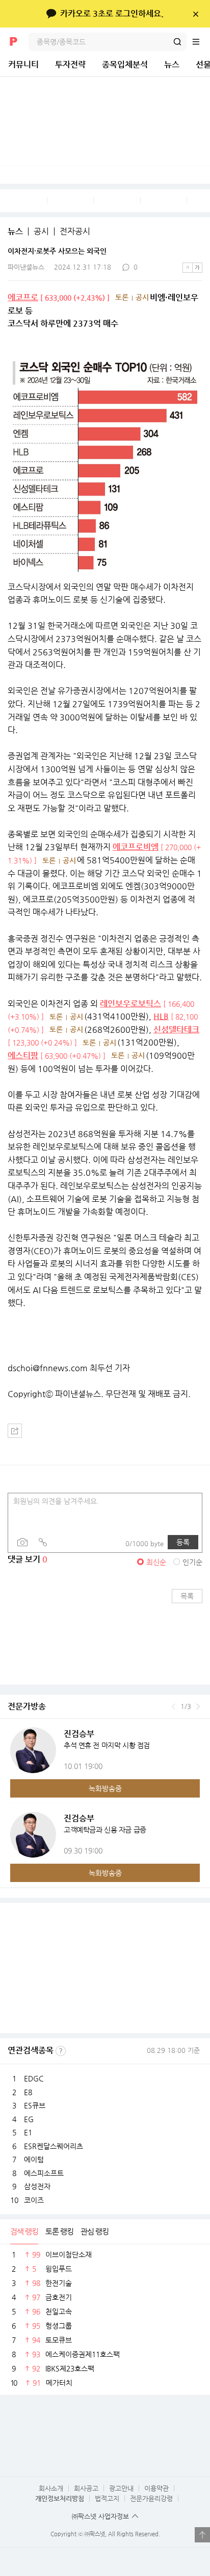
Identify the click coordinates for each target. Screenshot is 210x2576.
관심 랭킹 (95, 2231)
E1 (28, 2132)
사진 (22, 1542)
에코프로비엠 (136, 847)
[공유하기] (15, 1431)
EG (29, 2119)
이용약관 (156, 2488)
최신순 (156, 1562)
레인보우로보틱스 (130, 1004)
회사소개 (51, 2488)
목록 (187, 1596)
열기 (202, 2535)
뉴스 (172, 64)
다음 (198, 1706)
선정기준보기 (61, 2051)
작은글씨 (188, 268)
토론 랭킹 (59, 2231)
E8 (28, 2092)
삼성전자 (37, 2186)
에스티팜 (23, 1055)
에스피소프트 (44, 2173)
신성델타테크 (176, 1030)
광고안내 (121, 2488)
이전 (174, 1706)
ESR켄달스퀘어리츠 (54, 2146)
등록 (183, 1542)
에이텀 (34, 2159)
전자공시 (75, 231)
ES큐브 (35, 2105)
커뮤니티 (23, 64)
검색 (177, 42)
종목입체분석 (125, 64)
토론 (122, 297)
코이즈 (34, 2200)
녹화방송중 (105, 1788)
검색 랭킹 (24, 2231)
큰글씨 (197, 268)
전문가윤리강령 (151, 2498)
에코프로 (23, 297)
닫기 (195, 14)
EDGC (34, 2078)
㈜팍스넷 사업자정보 (100, 2516)
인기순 (192, 1562)
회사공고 (86, 2488)
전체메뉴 (201, 42)
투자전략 (70, 64)
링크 (43, 1542)
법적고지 (107, 2498)
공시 (41, 231)
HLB (161, 1016)
